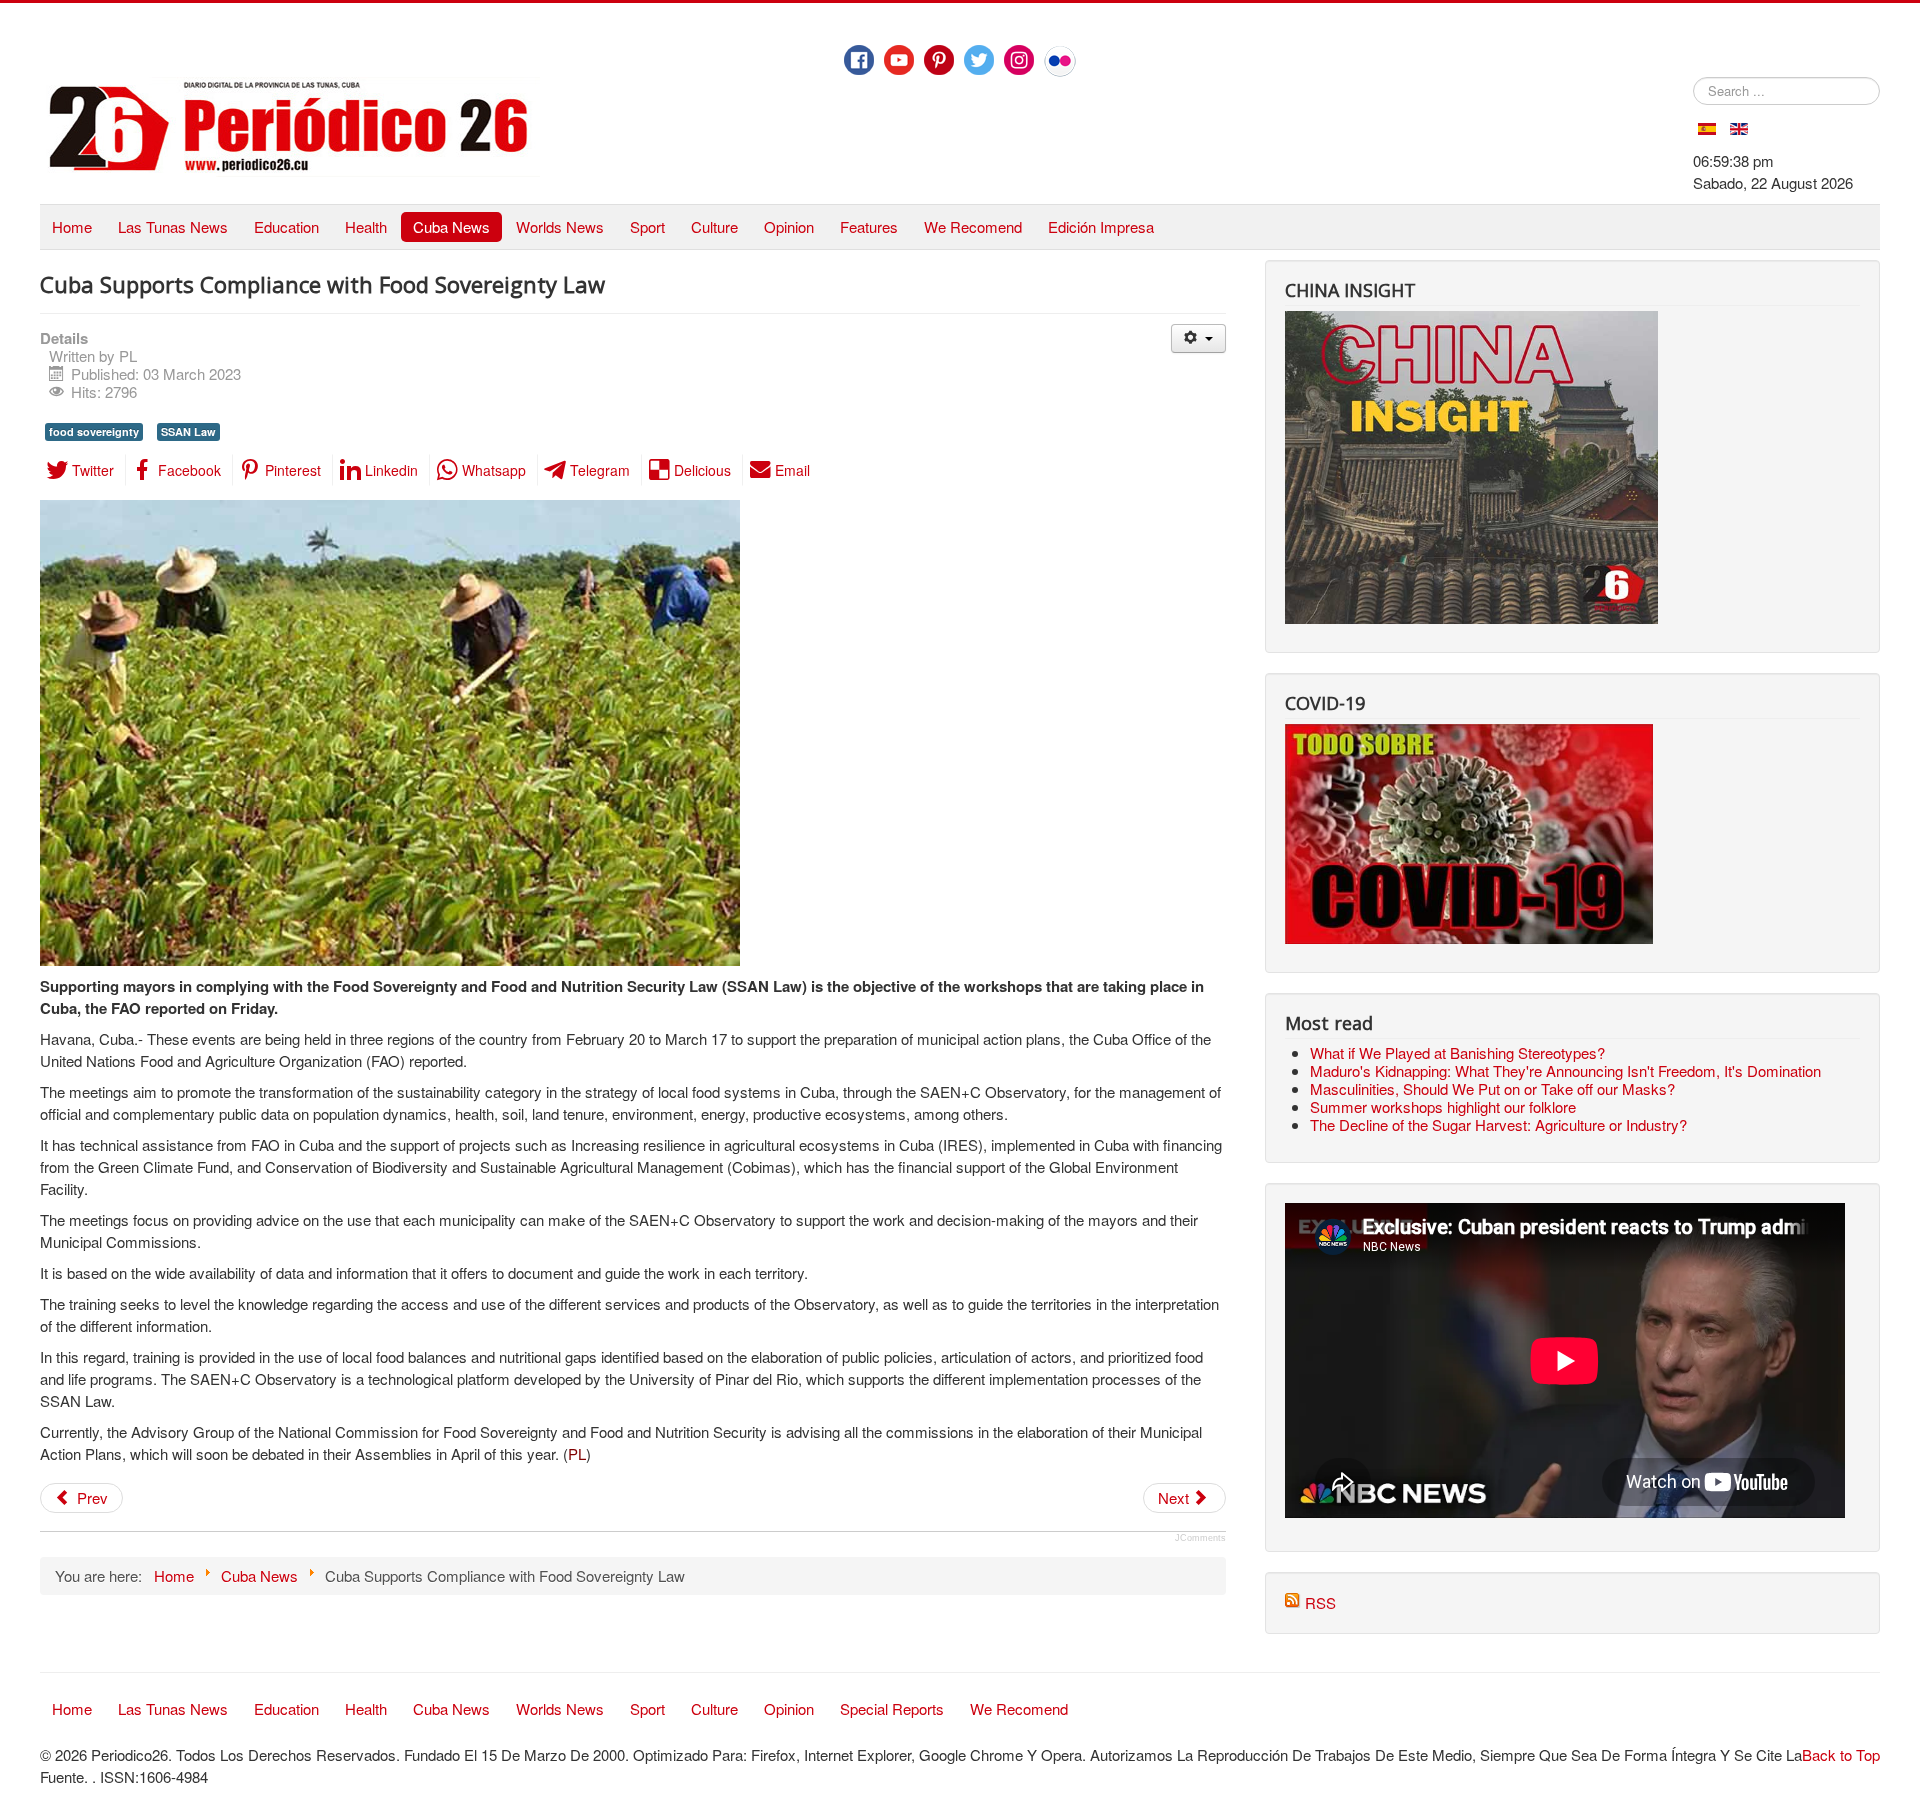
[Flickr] (1060, 61)
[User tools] (1198, 338)
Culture (714, 226)
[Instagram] (1019, 60)
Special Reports (892, 1708)
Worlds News (560, 226)
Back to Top (1841, 1754)
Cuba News (451, 226)
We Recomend (973, 226)
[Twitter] (979, 60)
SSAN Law (188, 431)
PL (577, 1453)
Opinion (789, 226)
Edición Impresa (1101, 226)
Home (72, 226)
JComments (1200, 1538)
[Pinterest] (939, 60)
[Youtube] (899, 60)
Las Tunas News (173, 226)
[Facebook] (859, 60)
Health (366, 226)
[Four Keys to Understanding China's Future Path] (1471, 321)
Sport (647, 226)
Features (869, 226)
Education (286, 226)
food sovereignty (94, 431)
